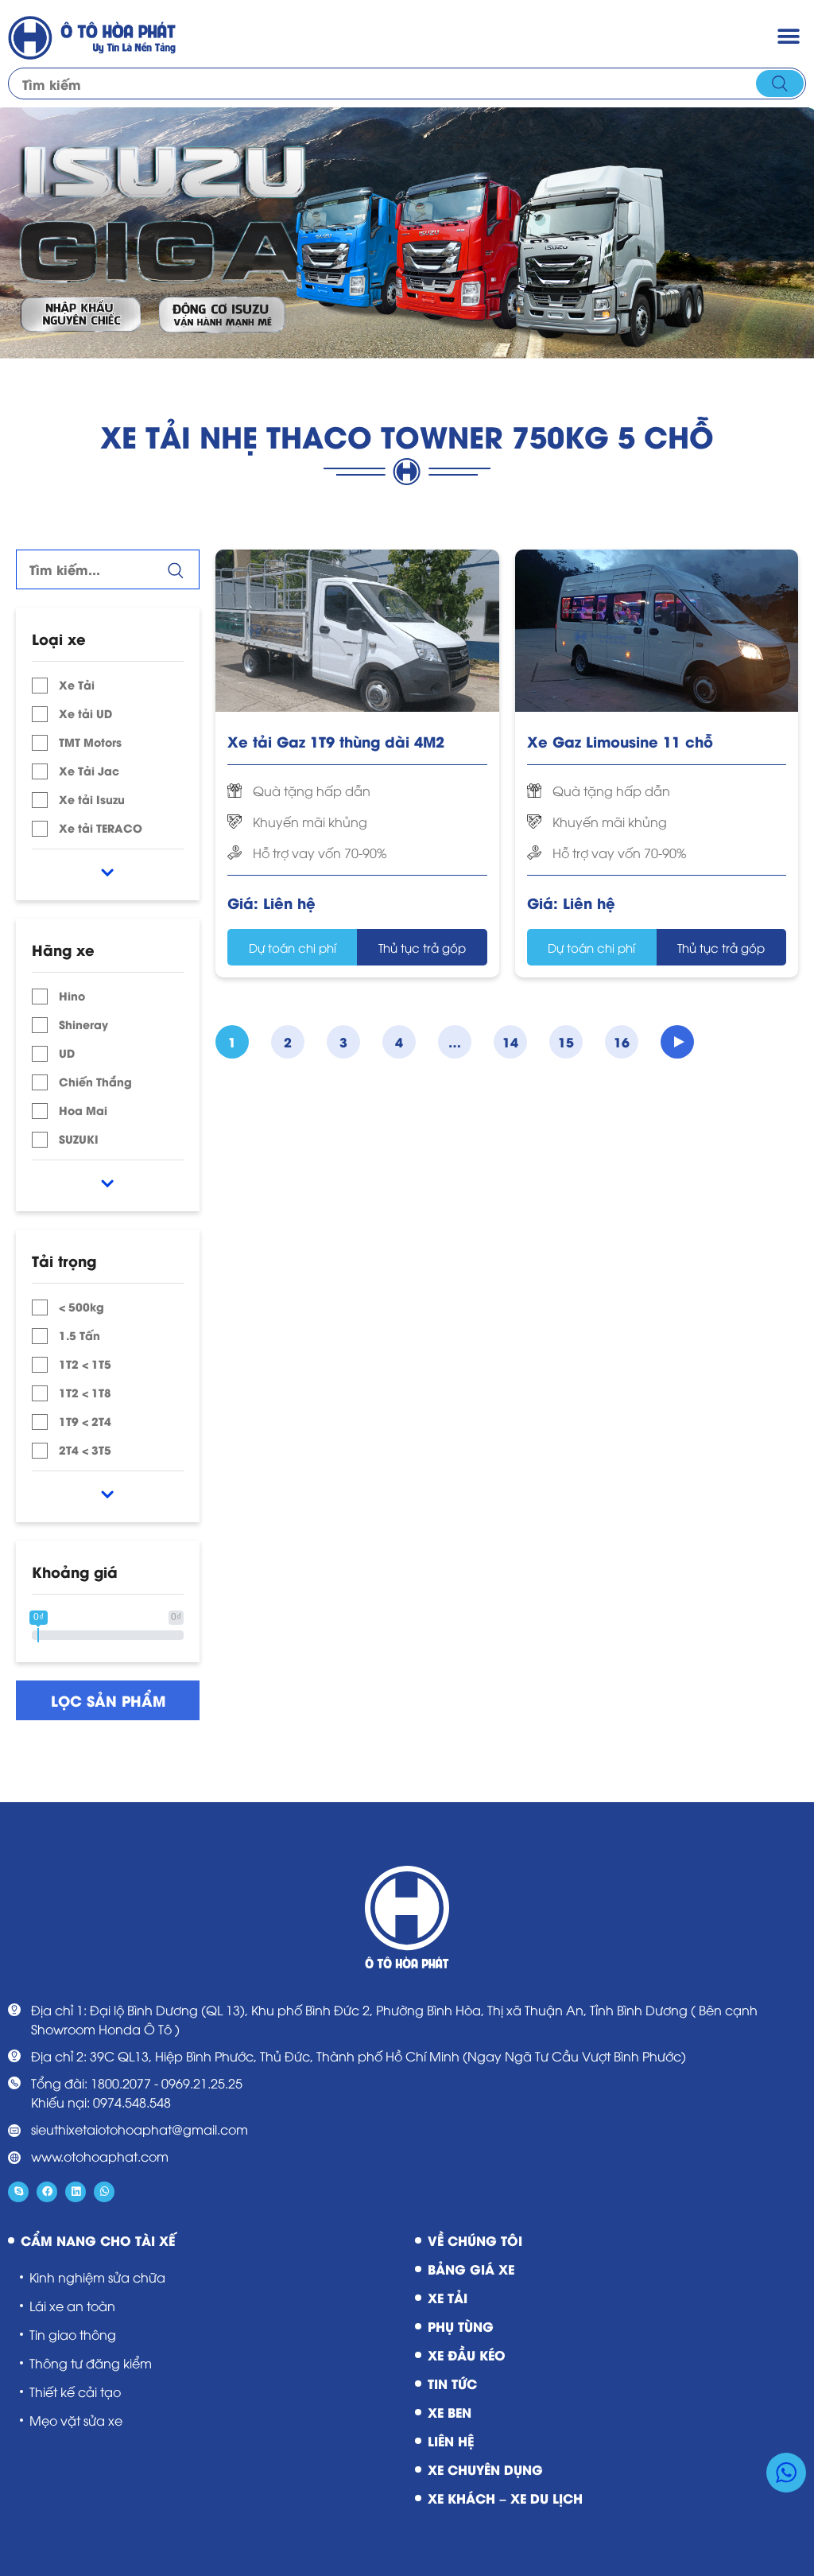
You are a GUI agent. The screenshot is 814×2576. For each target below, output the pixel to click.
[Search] (780, 84)
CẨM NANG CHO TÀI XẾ (98, 2240)
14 (510, 1041)
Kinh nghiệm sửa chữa (97, 2277)
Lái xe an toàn (72, 2306)
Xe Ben (450, 2412)
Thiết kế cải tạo (75, 2391)
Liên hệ (451, 2440)
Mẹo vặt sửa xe (76, 2420)
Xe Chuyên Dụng (485, 2469)
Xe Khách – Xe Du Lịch (505, 2498)
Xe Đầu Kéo (467, 2355)
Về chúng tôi (475, 2240)
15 (566, 1041)
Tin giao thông (73, 2334)
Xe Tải (448, 2297)
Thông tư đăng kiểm (91, 2363)
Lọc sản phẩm (108, 1700)
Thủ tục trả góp (422, 947)
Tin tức (452, 2383)
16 (622, 1041)
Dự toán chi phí (293, 947)
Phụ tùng (461, 2326)
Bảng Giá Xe (471, 2269)
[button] (788, 36)
